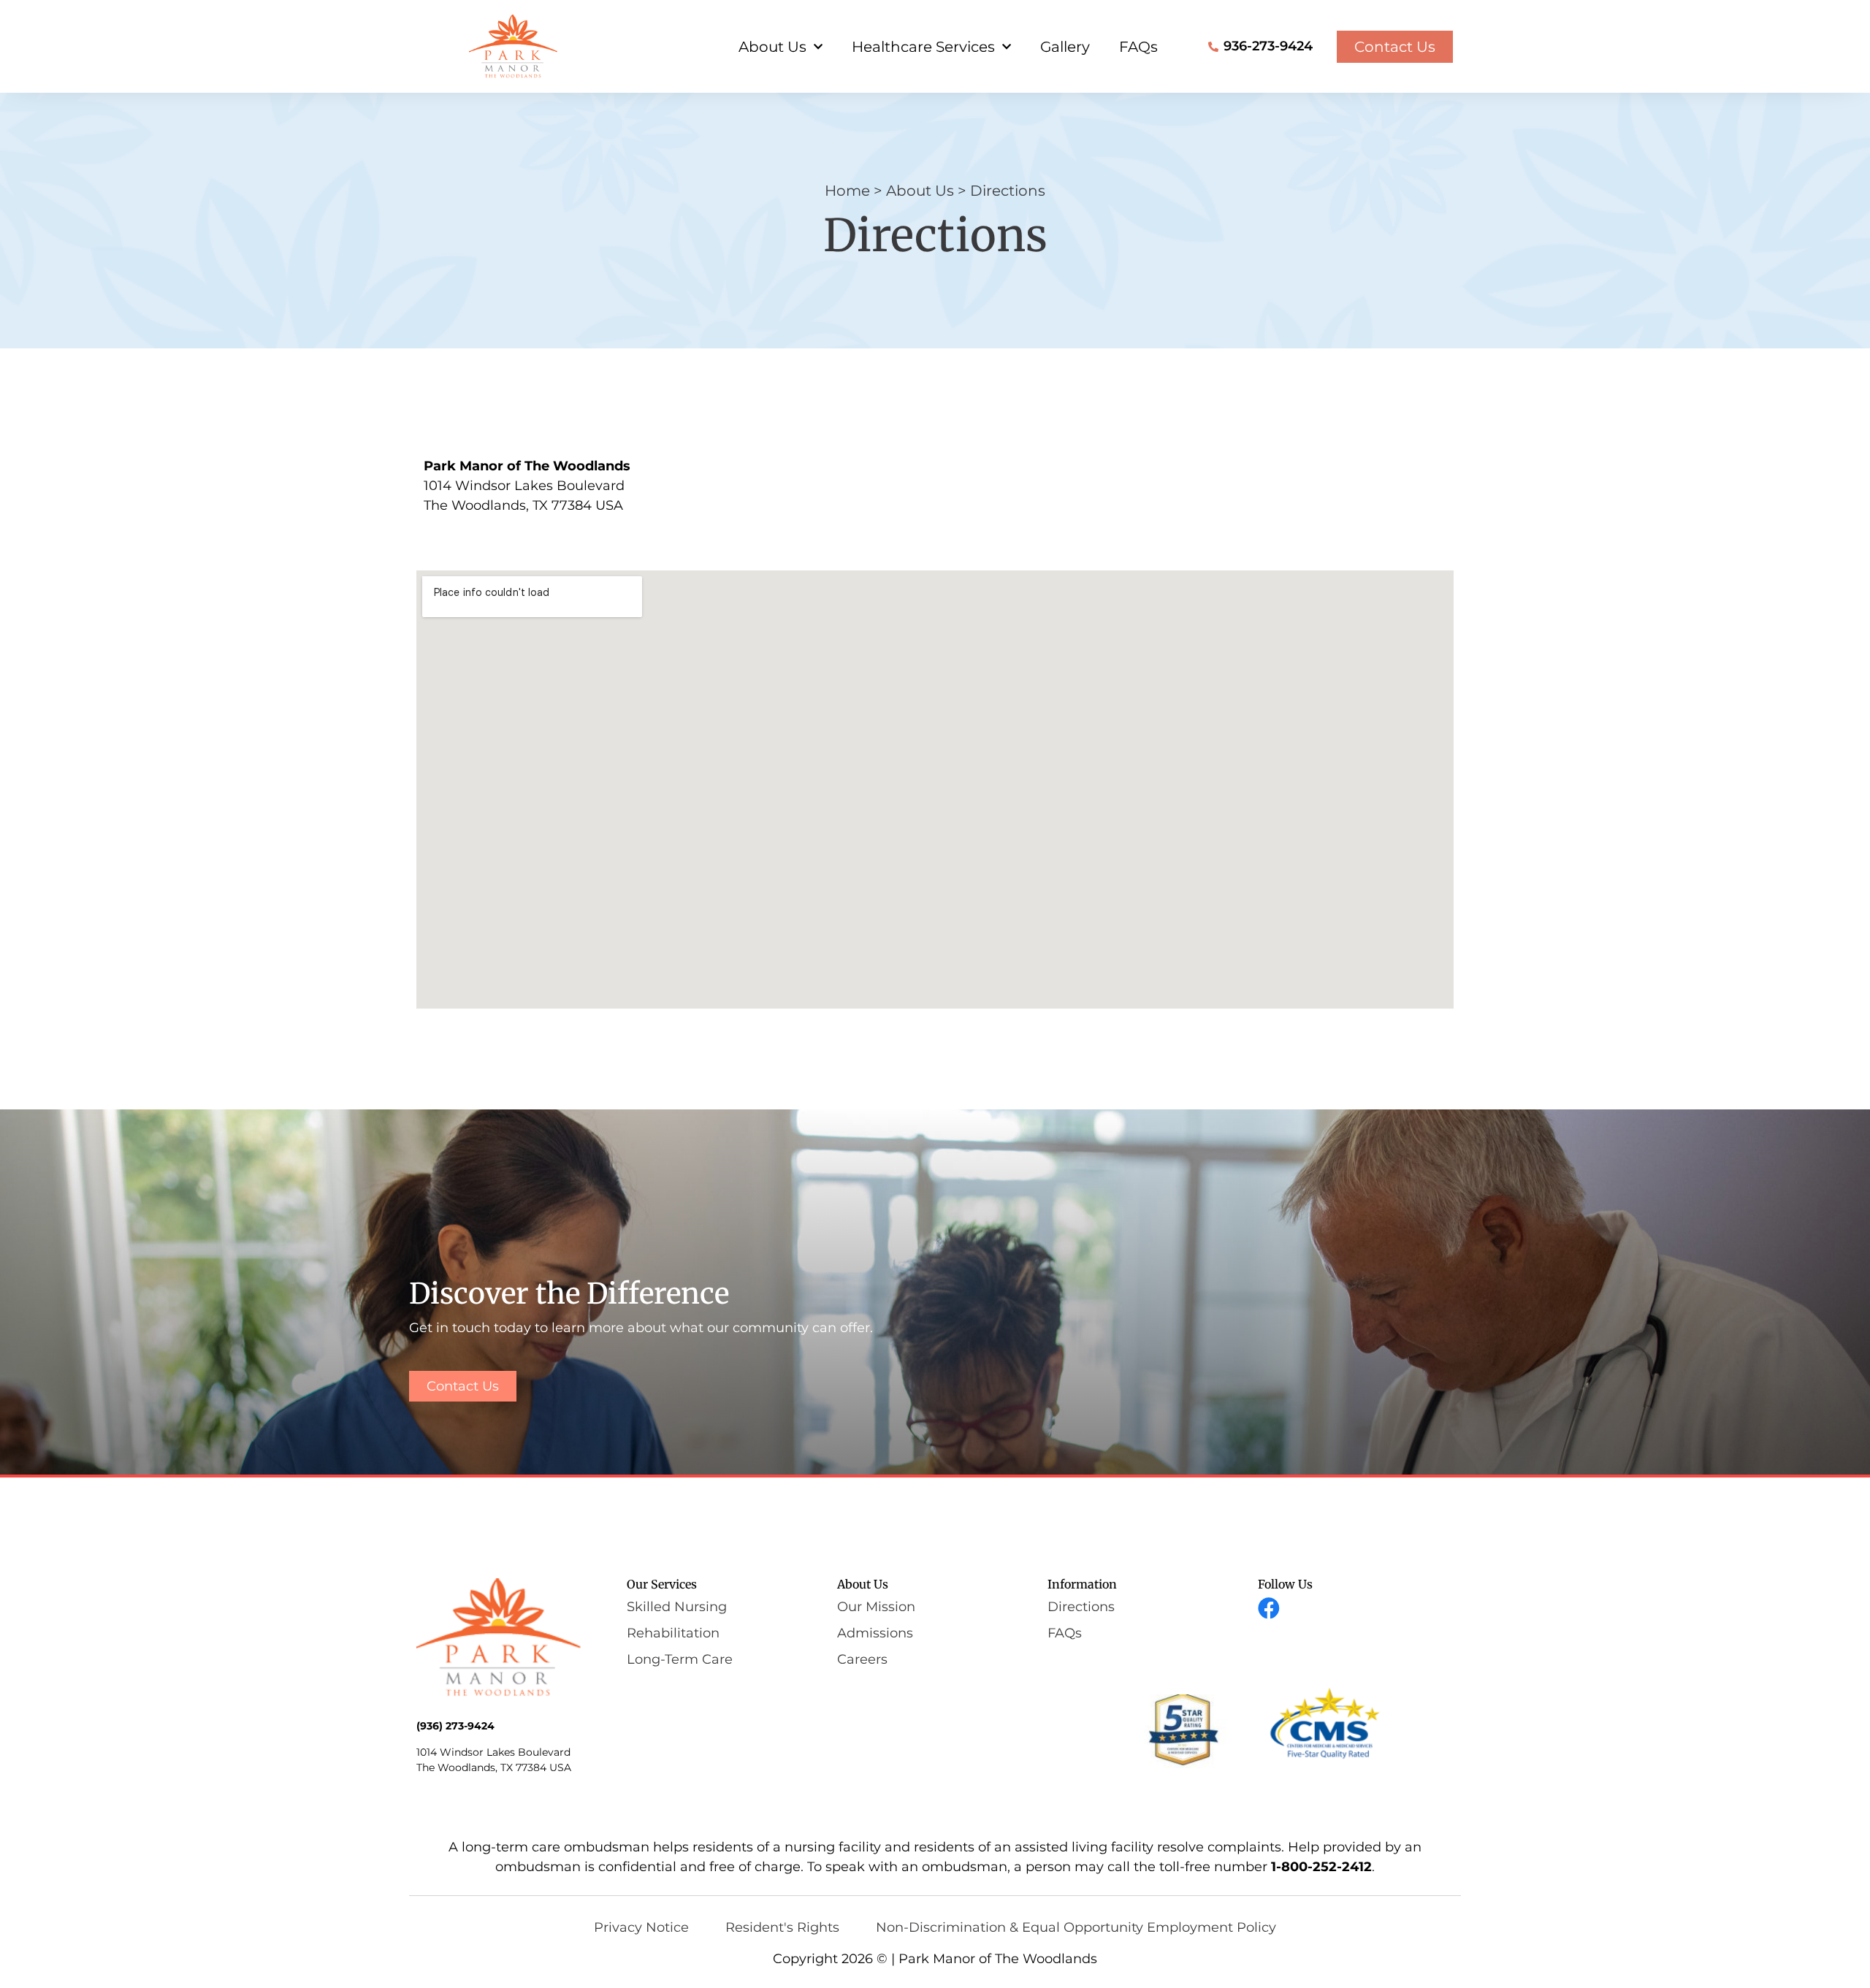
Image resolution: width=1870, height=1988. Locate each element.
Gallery (1065, 47)
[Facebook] (1269, 1608)
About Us (772, 47)
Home (847, 191)
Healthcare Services (923, 47)
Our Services (662, 1584)
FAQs (1138, 47)
